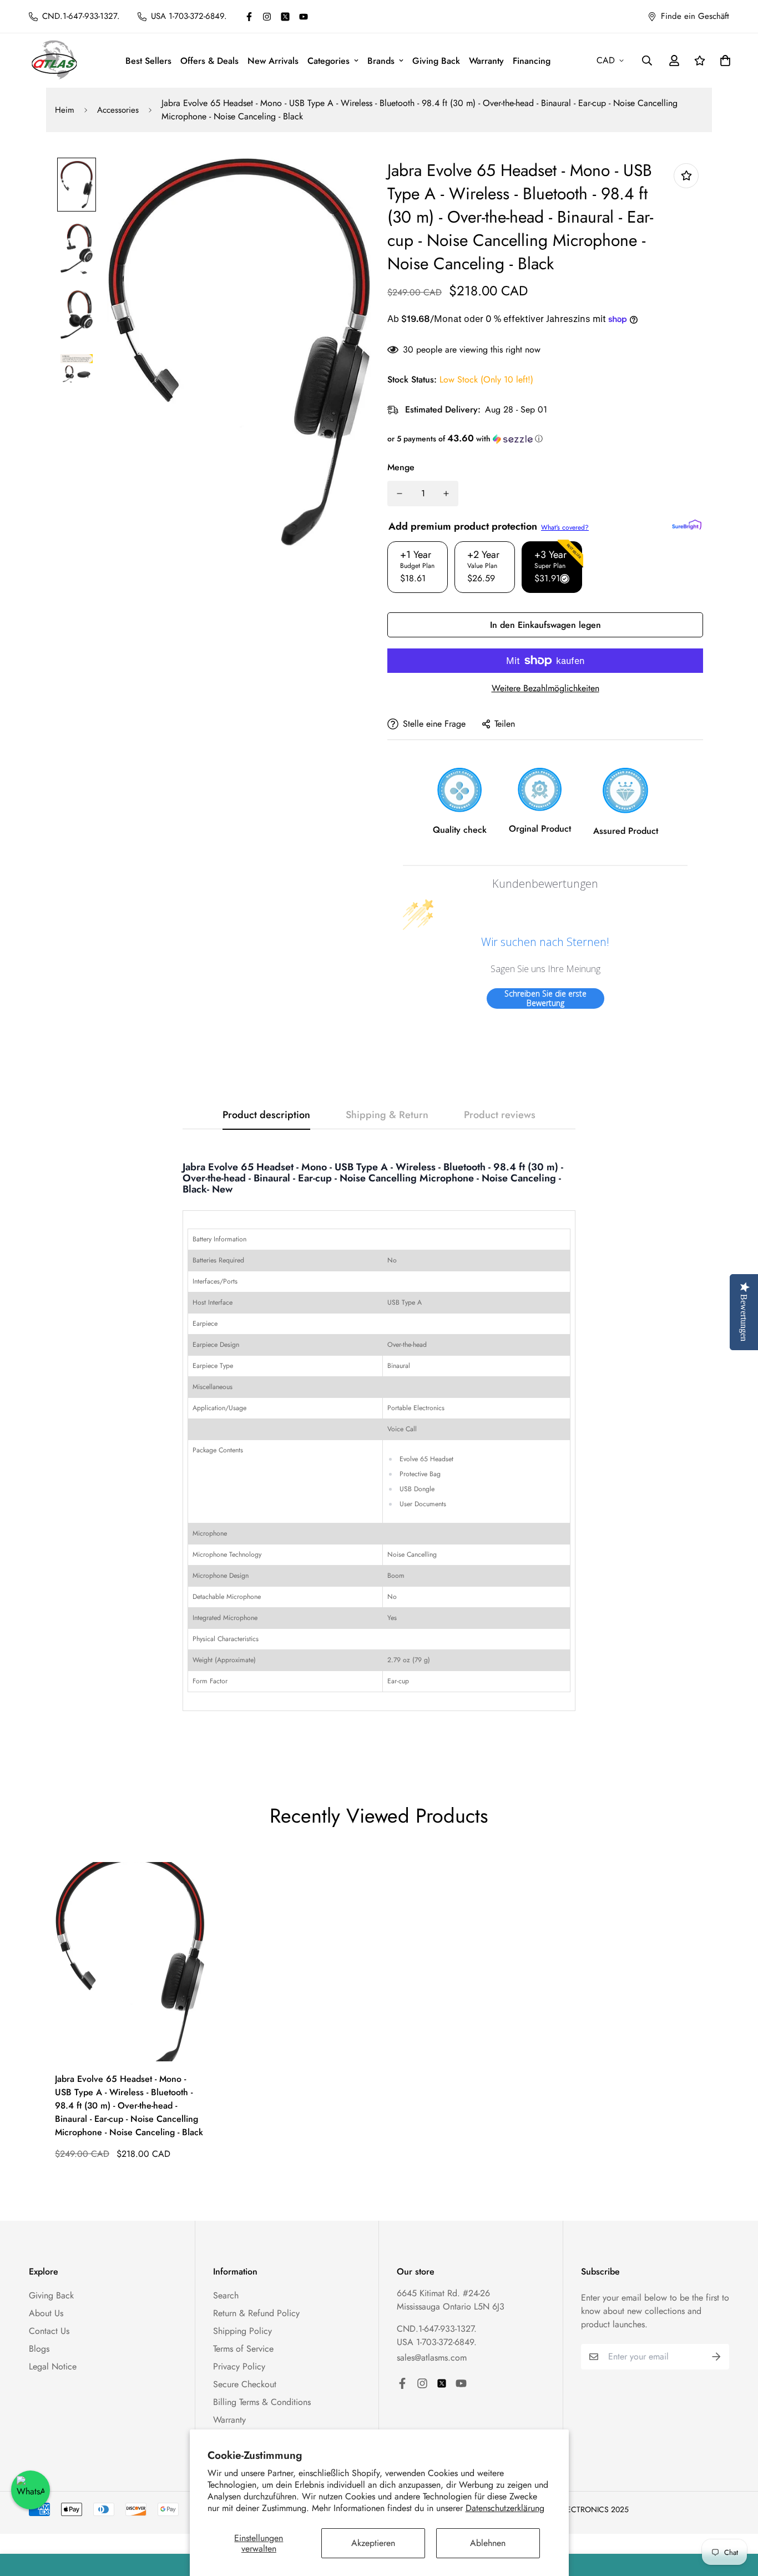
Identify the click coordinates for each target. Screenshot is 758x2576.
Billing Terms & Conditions (262, 2402)
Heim (65, 110)
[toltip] (686, 176)
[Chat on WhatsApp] (31, 2490)
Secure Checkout (245, 2384)
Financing (532, 61)
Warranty (486, 61)
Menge (401, 467)
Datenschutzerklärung (505, 2508)
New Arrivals (273, 61)
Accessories (118, 110)
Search (226, 2295)
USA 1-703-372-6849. (437, 2342)
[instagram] (267, 17)
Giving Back (436, 61)
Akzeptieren (373, 2543)
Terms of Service (243, 2349)
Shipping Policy (242, 2331)
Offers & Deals (209, 61)
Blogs (39, 2349)
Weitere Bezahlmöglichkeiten (545, 688)
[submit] (716, 2357)
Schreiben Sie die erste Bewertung (545, 998)
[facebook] (249, 17)
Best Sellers (148, 61)
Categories (329, 61)
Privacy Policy (239, 2366)
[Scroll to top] (736, 2515)
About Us (46, 2313)
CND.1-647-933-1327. (437, 2329)
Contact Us (49, 2331)
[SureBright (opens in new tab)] (687, 525)
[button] (545, 439)
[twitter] (285, 17)
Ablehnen (488, 2543)
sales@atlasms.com (432, 2358)
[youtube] (304, 17)
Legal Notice (53, 2366)
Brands (381, 61)
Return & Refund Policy (256, 2313)
